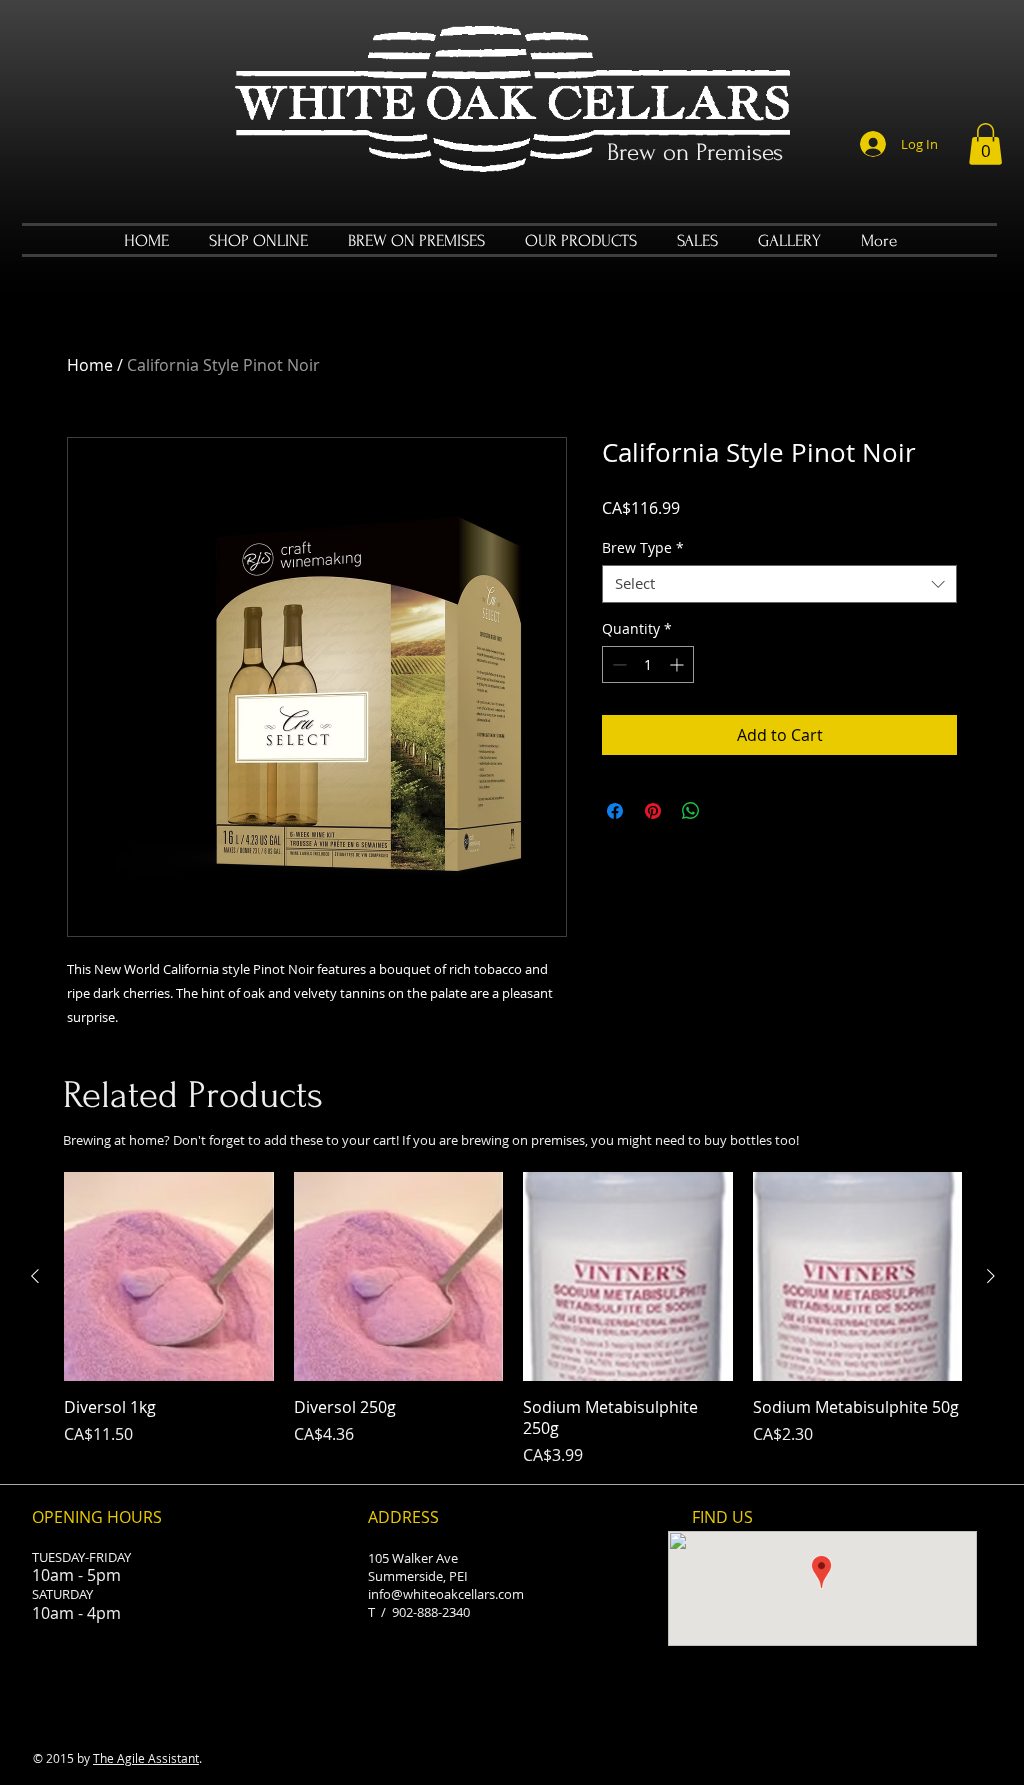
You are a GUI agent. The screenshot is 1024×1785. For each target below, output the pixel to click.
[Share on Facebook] (615, 811)
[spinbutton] (648, 664)
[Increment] (678, 664)
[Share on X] (729, 811)
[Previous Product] (35, 1276)
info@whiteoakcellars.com (446, 1594)
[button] (985, 144)
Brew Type (643, 548)
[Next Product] (991, 1276)
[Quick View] (169, 1277)
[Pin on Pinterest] (653, 811)
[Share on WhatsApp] (691, 811)
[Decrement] (617, 664)
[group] (513, 1319)
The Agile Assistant (146, 1758)
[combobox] (779, 584)
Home (90, 365)
